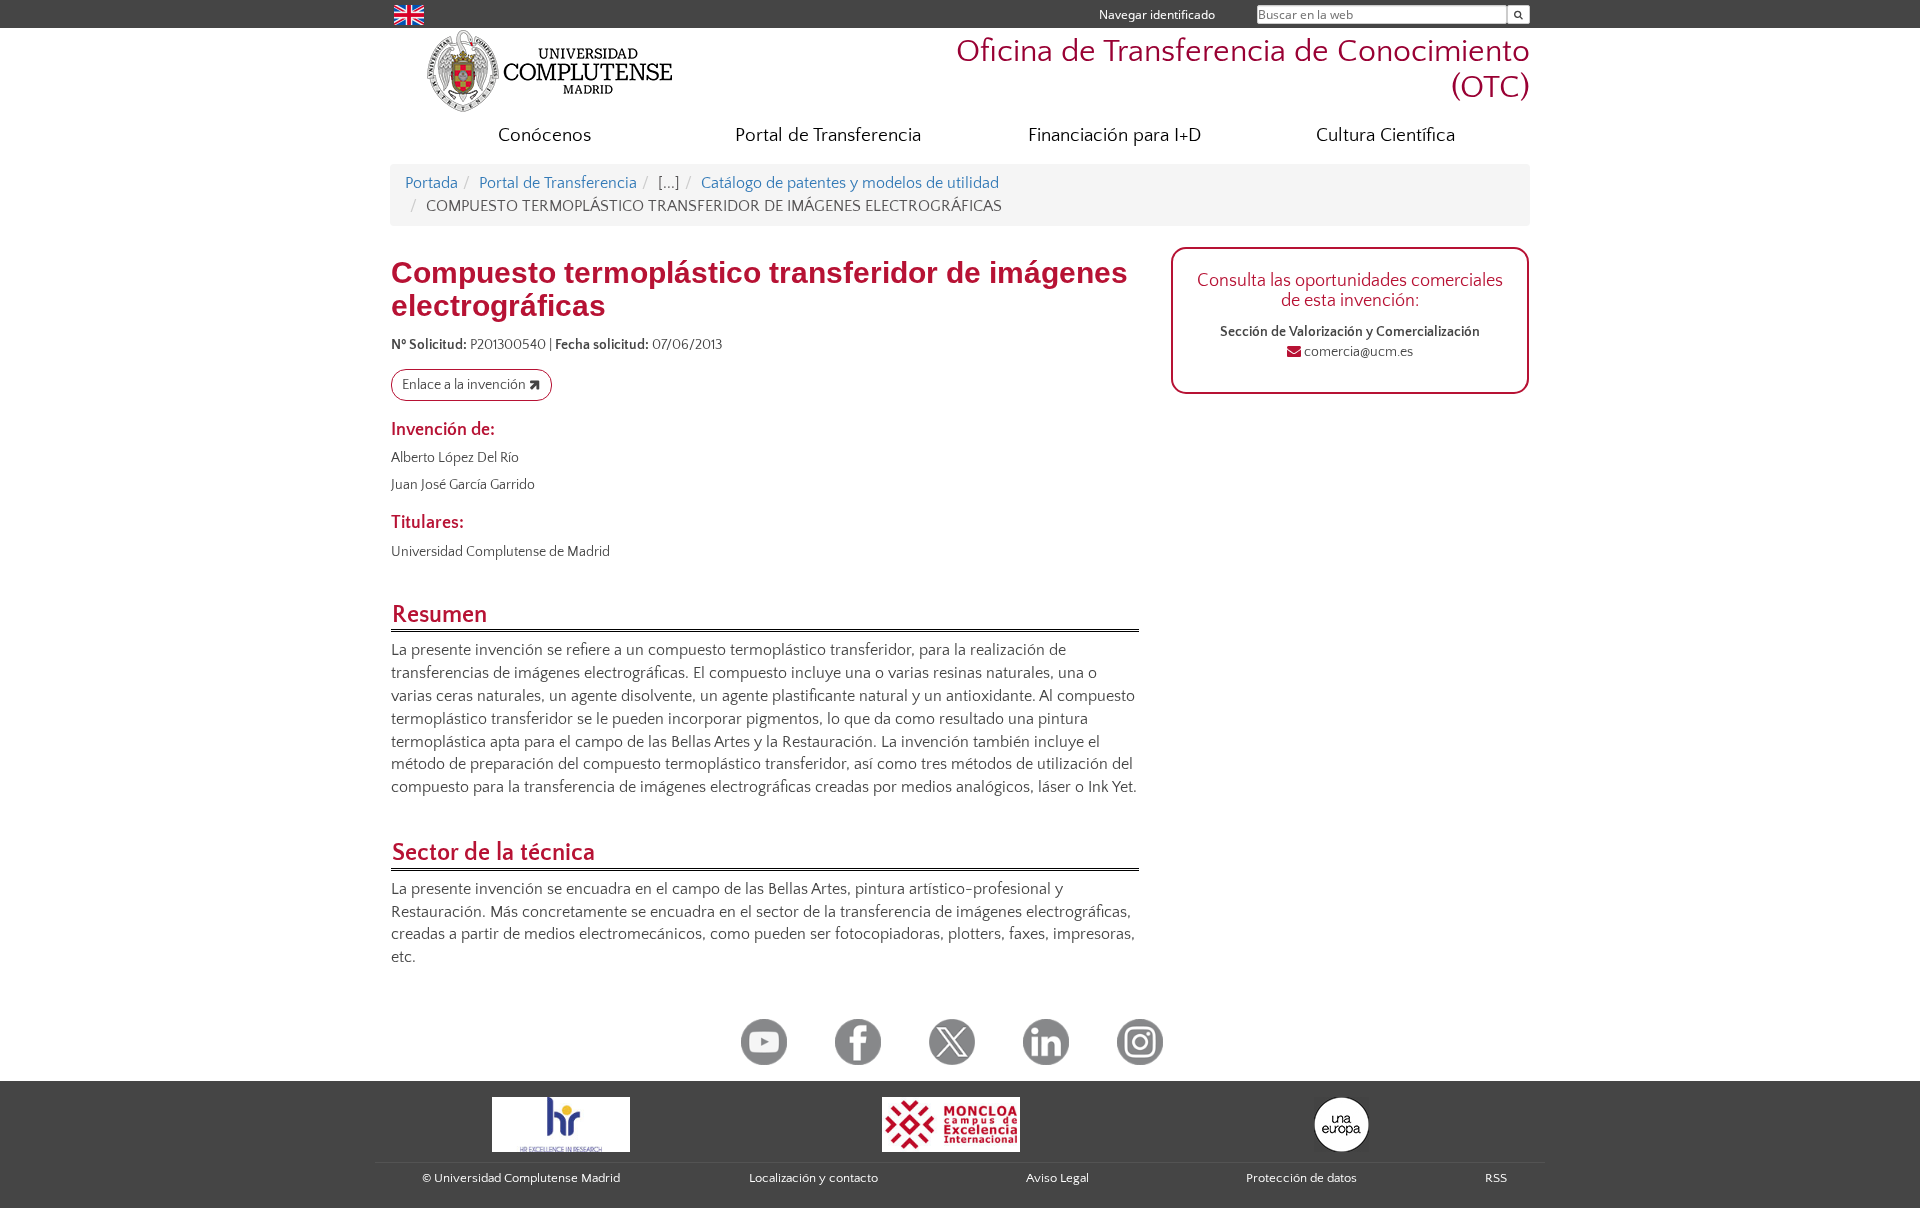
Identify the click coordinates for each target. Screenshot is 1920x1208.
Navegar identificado (1157, 14)
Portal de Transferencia (828, 135)
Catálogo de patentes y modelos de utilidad (850, 183)
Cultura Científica (1385, 135)
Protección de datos (1301, 1178)
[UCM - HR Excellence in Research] (561, 1124)
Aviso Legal (1057, 1178)
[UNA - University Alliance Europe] (1341, 1124)
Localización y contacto (813, 1178)
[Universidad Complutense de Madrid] (550, 70)
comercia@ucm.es (1357, 352)
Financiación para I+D (1114, 135)
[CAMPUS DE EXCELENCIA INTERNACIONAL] (951, 1124)
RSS (1496, 1178)
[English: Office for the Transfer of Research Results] (409, 13)
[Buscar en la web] (1518, 14)
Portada (431, 183)
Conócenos (544, 135)
